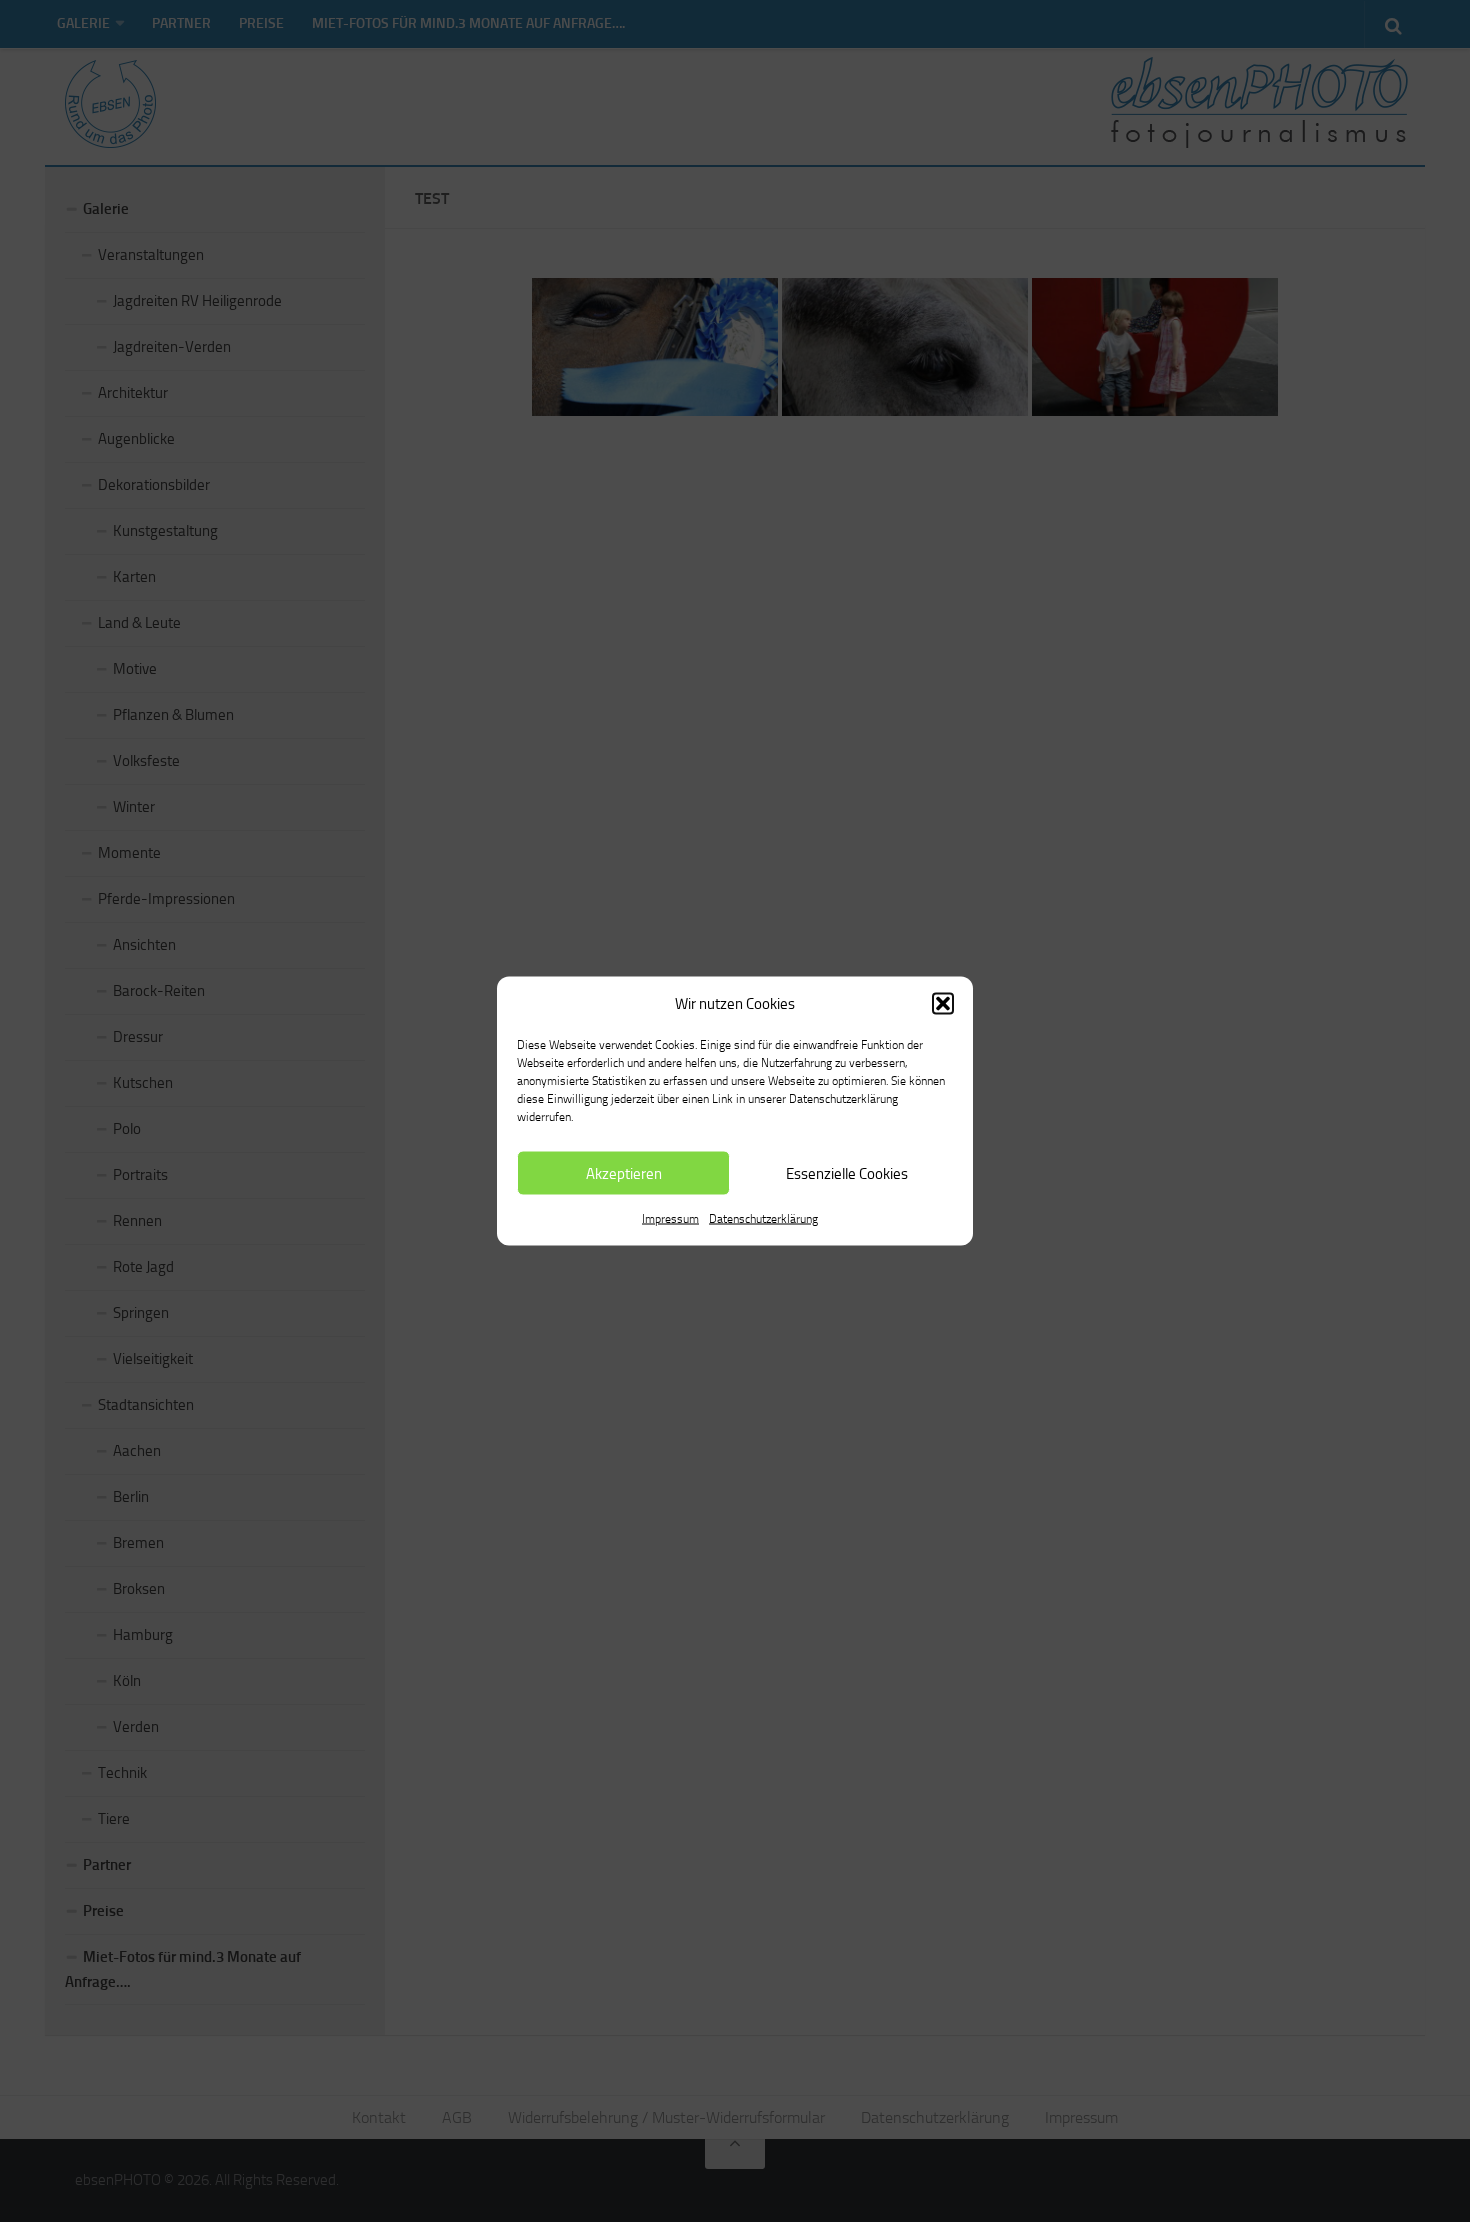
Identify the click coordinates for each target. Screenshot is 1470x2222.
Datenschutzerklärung (763, 1219)
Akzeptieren (624, 1173)
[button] (943, 1004)
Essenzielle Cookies (847, 1173)
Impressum (670, 1219)
